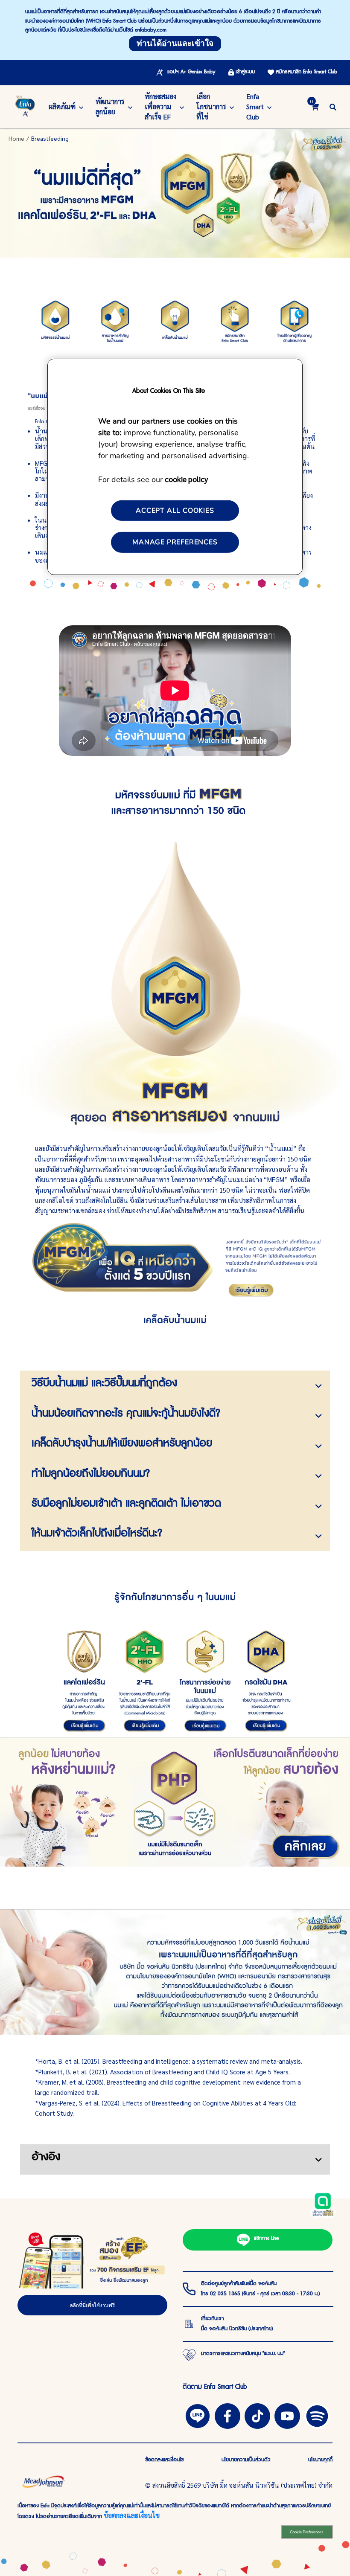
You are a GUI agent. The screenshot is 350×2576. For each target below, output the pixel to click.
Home (16, 138)
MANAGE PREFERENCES (175, 542)
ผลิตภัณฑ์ (62, 106)
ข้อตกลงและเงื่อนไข (132, 2515)
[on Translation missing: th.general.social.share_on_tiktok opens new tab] (257, 2415)
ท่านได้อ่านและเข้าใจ (175, 44)
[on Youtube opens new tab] (287, 2415)
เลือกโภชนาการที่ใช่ (211, 106)
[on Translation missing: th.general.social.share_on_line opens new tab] (198, 2415)
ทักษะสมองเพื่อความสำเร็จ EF (160, 106)
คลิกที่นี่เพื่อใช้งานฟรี (92, 2305)
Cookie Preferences (307, 2532)
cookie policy (186, 479)
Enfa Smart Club (255, 106)
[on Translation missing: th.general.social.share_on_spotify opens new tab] (317, 2415)
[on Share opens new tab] (227, 2415)
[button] (333, 106)
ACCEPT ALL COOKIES (175, 511)
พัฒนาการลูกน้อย (110, 106)
